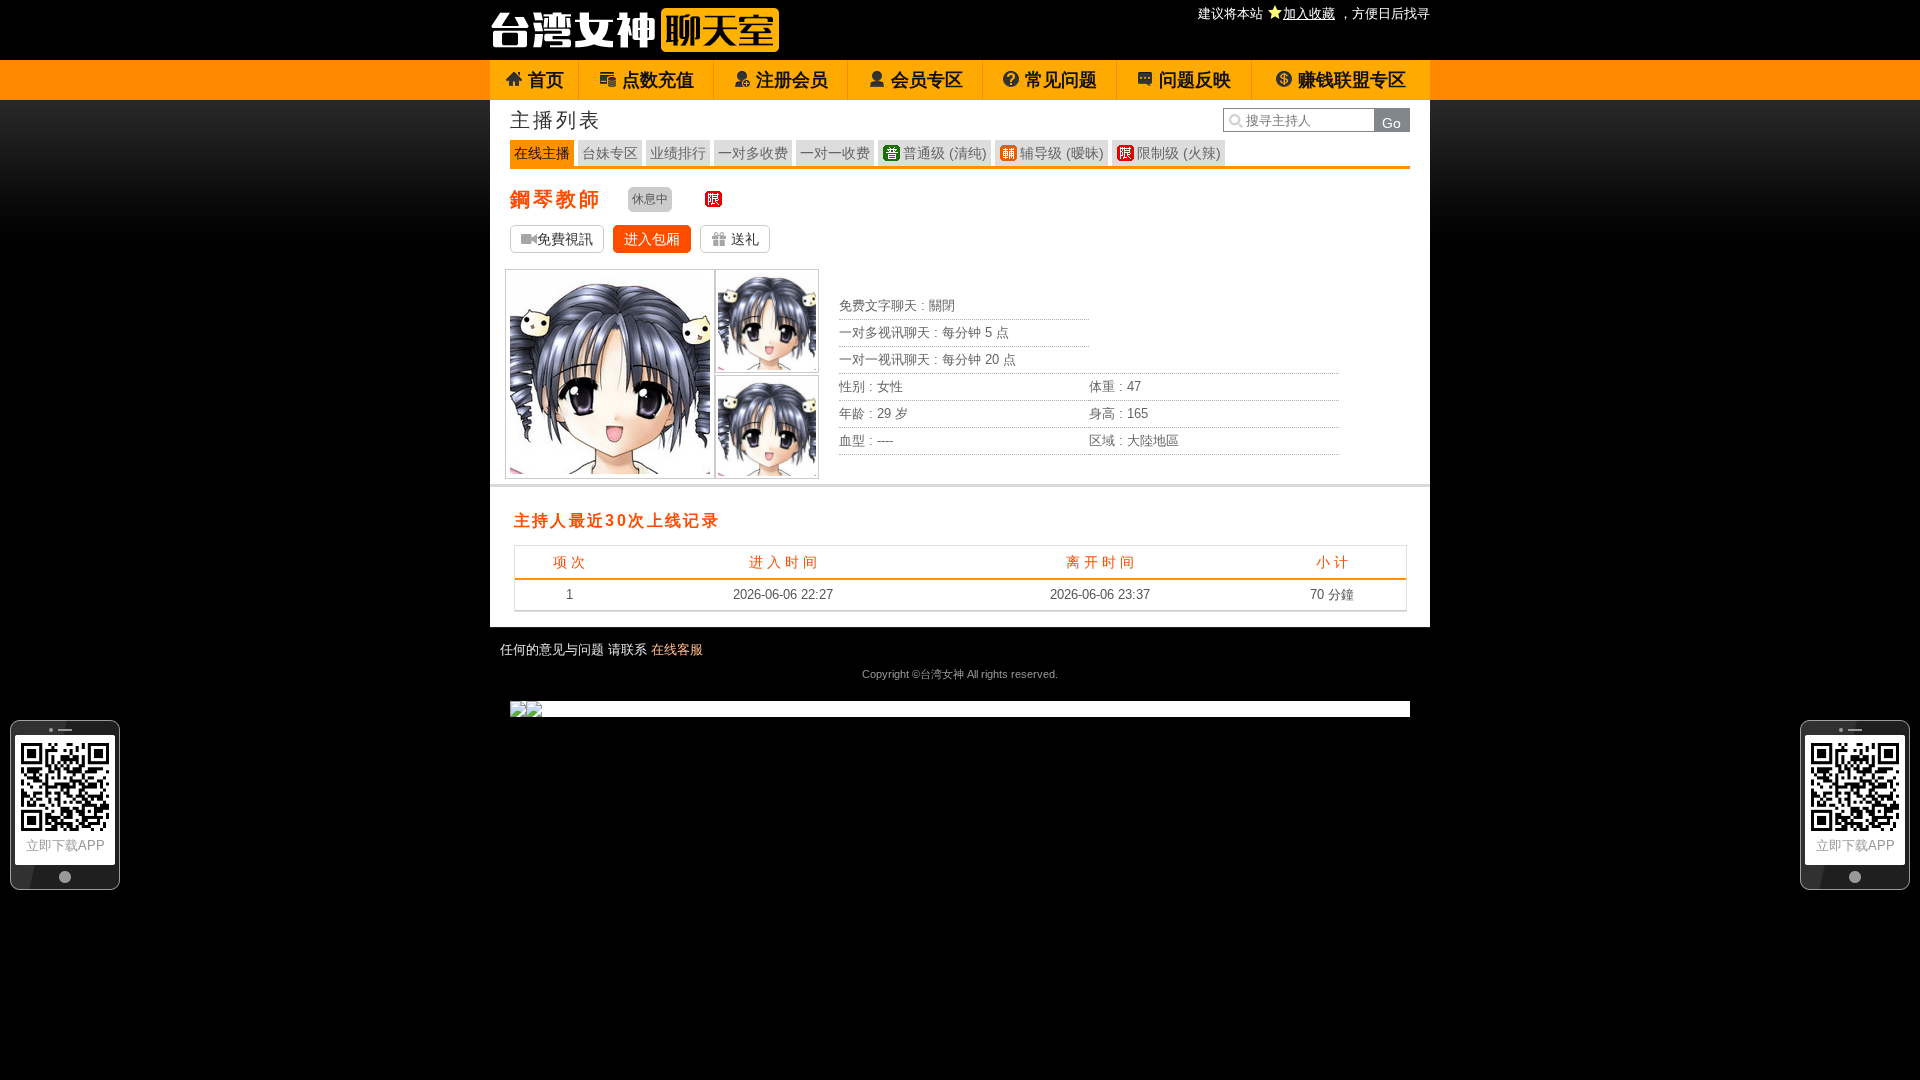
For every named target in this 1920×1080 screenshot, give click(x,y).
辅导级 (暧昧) (1062, 153)
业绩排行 (678, 153)
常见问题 (1061, 80)
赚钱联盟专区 (1352, 80)
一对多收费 (753, 153)
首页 (546, 80)
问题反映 (1195, 80)
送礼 (743, 239)
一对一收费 (835, 153)
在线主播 (542, 153)
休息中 (650, 199)
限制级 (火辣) (1179, 153)
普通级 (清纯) (945, 153)
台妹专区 (610, 153)
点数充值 (658, 80)
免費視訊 (565, 239)
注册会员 (792, 80)
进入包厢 (652, 239)
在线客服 (677, 649)
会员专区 (927, 80)
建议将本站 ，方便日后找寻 (1314, 13)
